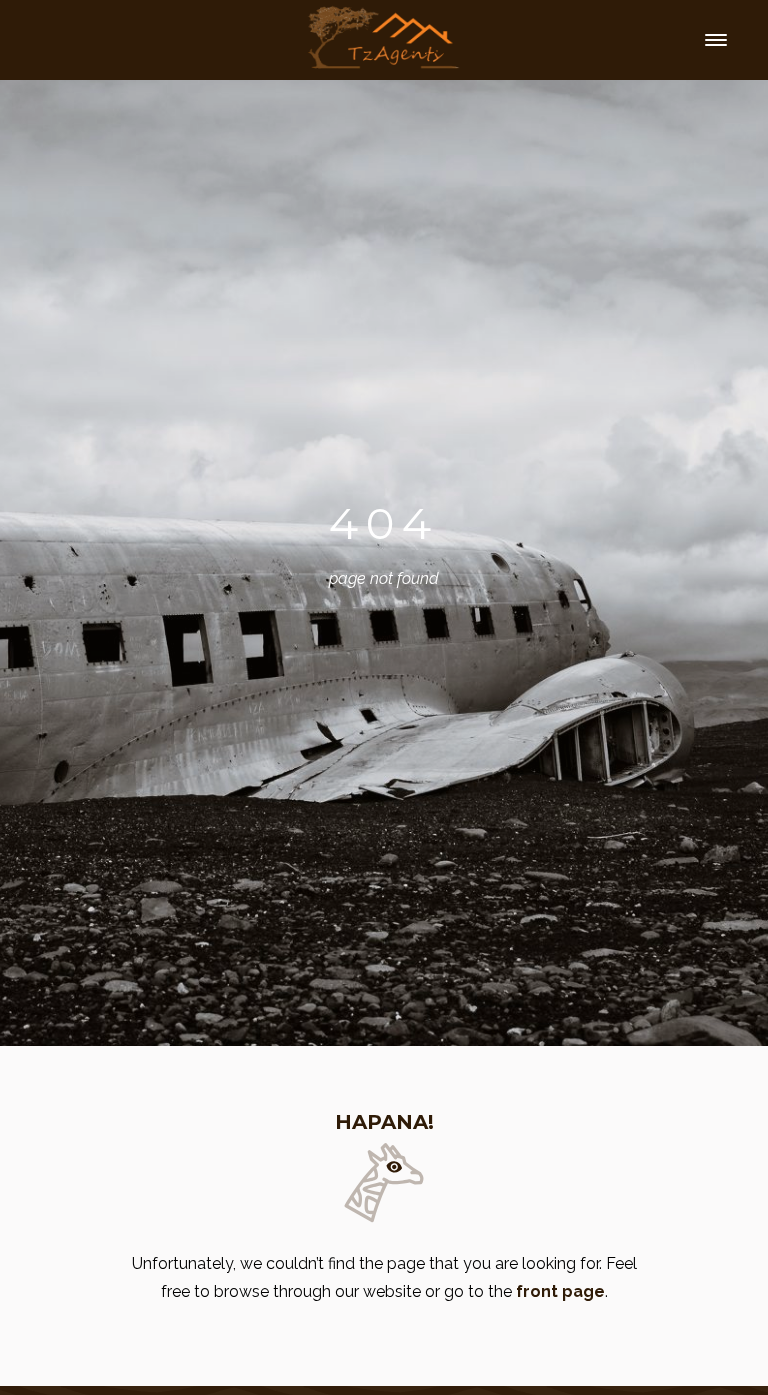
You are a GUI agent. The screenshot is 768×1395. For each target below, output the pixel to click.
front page (560, 1291)
